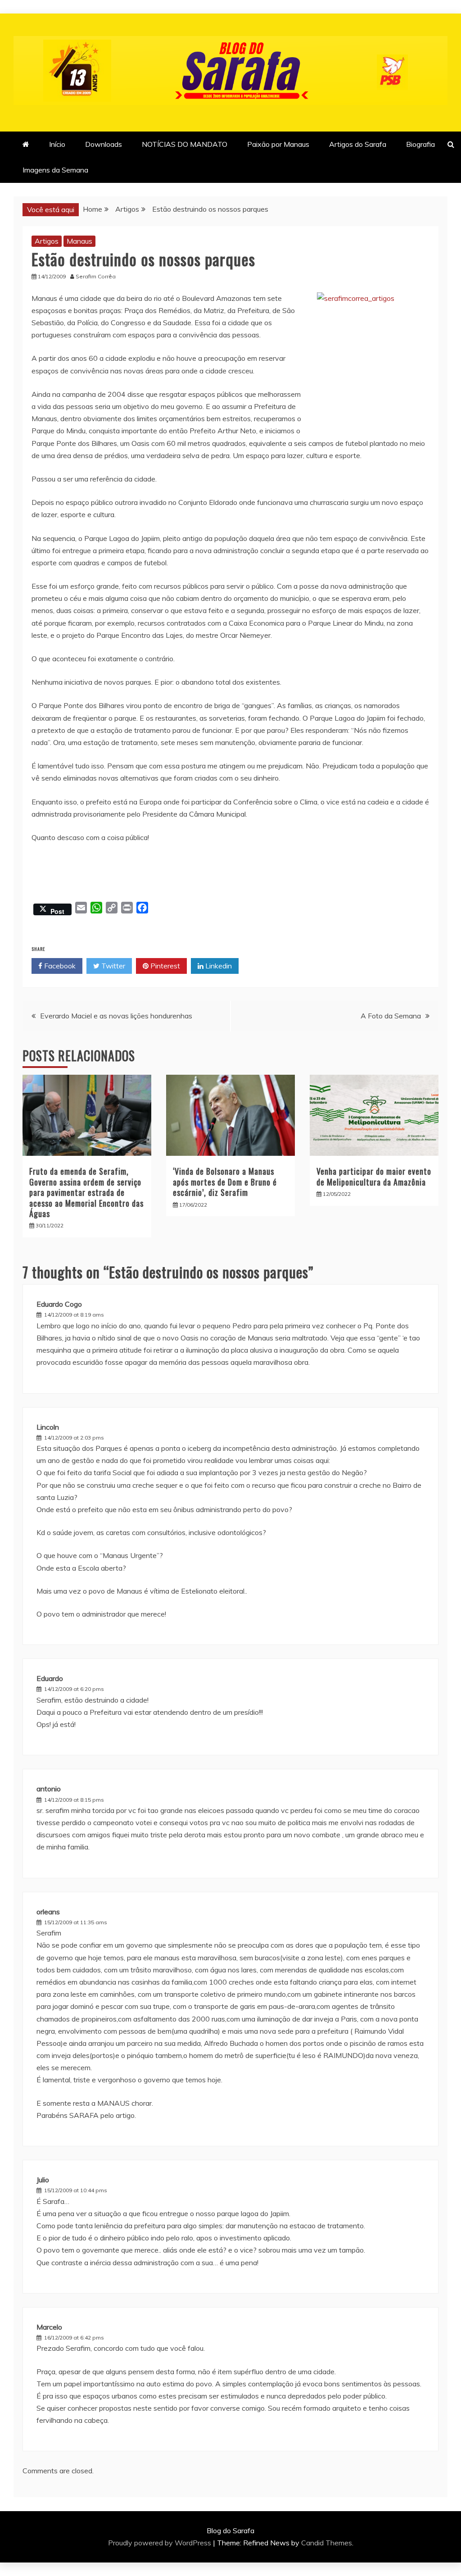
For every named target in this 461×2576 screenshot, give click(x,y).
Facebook (59, 966)
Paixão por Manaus (278, 144)
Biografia (420, 144)
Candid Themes (327, 2543)
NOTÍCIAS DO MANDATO (185, 144)
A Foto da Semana (391, 1016)
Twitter (112, 966)
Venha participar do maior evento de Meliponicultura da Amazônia (374, 1176)
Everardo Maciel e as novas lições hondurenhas (116, 1016)
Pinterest (164, 966)
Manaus (79, 241)
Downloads (104, 144)
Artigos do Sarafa (358, 144)
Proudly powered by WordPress (160, 2543)
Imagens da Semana (55, 170)
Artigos (47, 241)
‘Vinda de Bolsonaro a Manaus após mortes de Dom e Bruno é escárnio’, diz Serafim (225, 1182)
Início (57, 144)
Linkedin (218, 966)
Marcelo (49, 2327)
